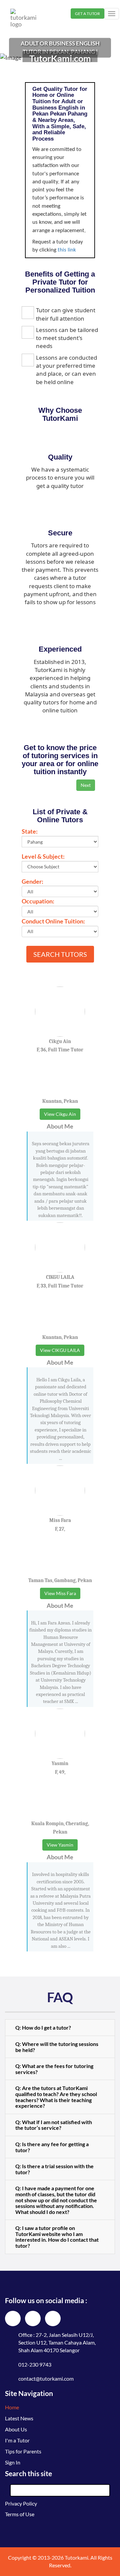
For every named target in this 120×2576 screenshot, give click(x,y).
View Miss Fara (60, 1593)
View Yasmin (60, 1845)
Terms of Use (20, 2514)
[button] (60, 2028)
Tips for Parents (23, 2451)
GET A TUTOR (87, 14)
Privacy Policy (21, 2503)
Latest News (19, 2418)
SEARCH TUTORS (60, 954)
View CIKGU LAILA (60, 1350)
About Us (16, 2429)
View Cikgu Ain (60, 1114)
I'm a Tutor (17, 2440)
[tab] (60, 2028)
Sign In (13, 2462)
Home (12, 2407)
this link (67, 250)
